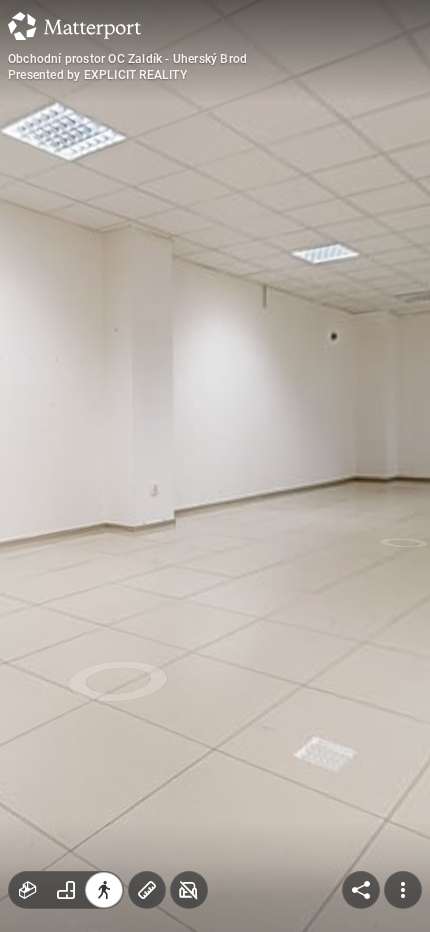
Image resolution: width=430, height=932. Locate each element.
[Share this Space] (361, 890)
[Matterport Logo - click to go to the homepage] (74, 26)
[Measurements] (147, 890)
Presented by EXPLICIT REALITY (97, 75)
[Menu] (403, 890)
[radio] (28, 890)
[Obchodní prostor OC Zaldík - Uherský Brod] (215, 466)
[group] (66, 890)
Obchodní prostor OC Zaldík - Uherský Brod (127, 59)
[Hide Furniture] (189, 890)
